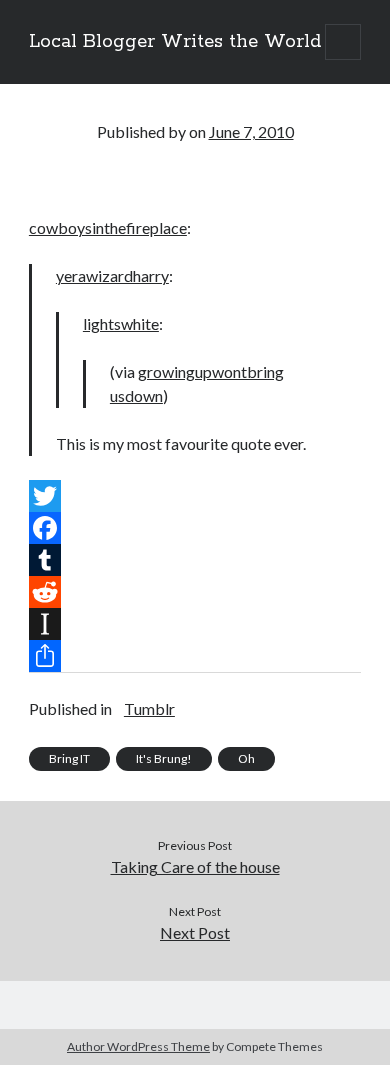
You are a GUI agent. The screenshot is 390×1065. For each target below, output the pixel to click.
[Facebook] (195, 528)
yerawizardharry (112, 275)
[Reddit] (195, 592)
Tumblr (149, 708)
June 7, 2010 (251, 131)
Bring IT (69, 758)
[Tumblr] (195, 560)
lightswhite (121, 323)
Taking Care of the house (195, 866)
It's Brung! (164, 758)
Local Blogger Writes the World (175, 42)
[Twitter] (195, 496)
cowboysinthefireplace (108, 227)
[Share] (195, 656)
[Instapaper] (195, 624)
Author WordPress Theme (138, 1046)
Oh (246, 758)
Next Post (195, 932)
